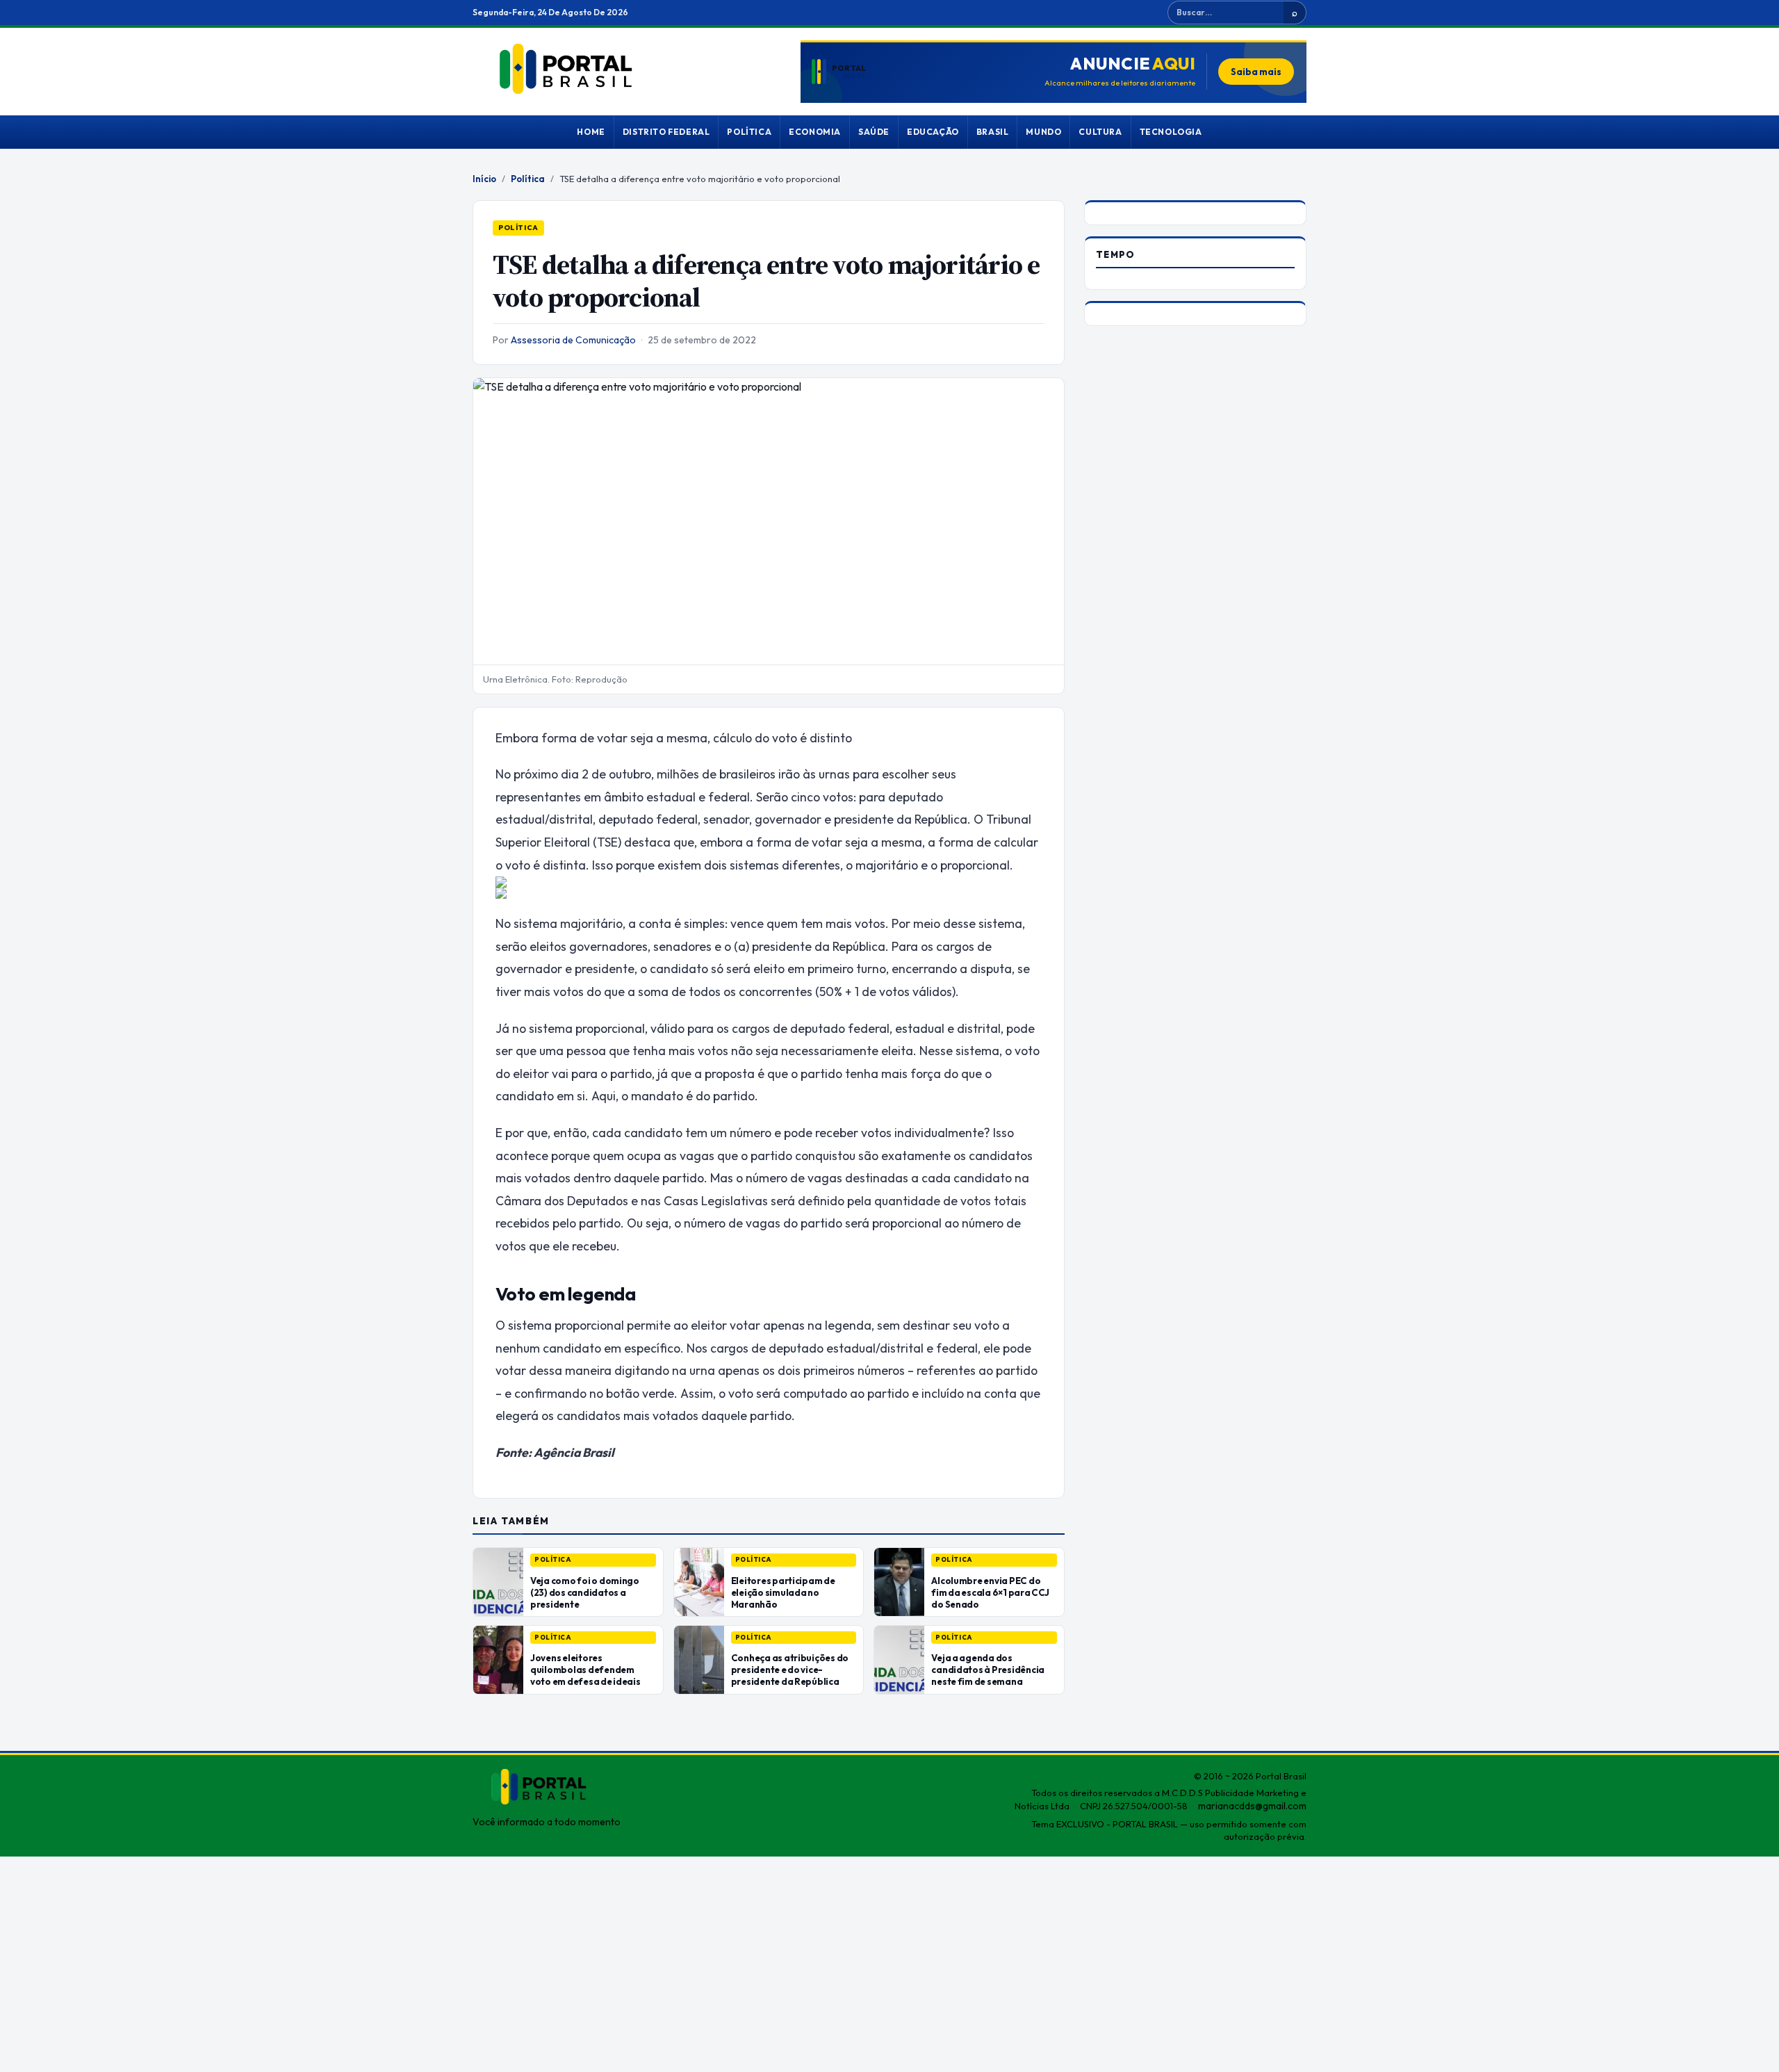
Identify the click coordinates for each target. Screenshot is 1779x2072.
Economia (815, 132)
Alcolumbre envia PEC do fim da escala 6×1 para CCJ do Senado (990, 1592)
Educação (933, 132)
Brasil (993, 132)
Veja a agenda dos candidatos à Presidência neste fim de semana (988, 1670)
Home (591, 132)
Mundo (1043, 132)
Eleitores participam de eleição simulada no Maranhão (783, 1592)
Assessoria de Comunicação (573, 340)
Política (749, 132)
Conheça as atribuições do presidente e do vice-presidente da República (790, 1670)
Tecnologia (1171, 132)
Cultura (1100, 132)
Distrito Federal (666, 132)
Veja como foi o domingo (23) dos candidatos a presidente (585, 1592)
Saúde (874, 132)
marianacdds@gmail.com (1252, 1806)
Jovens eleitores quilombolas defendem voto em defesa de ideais (585, 1670)
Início (484, 179)
